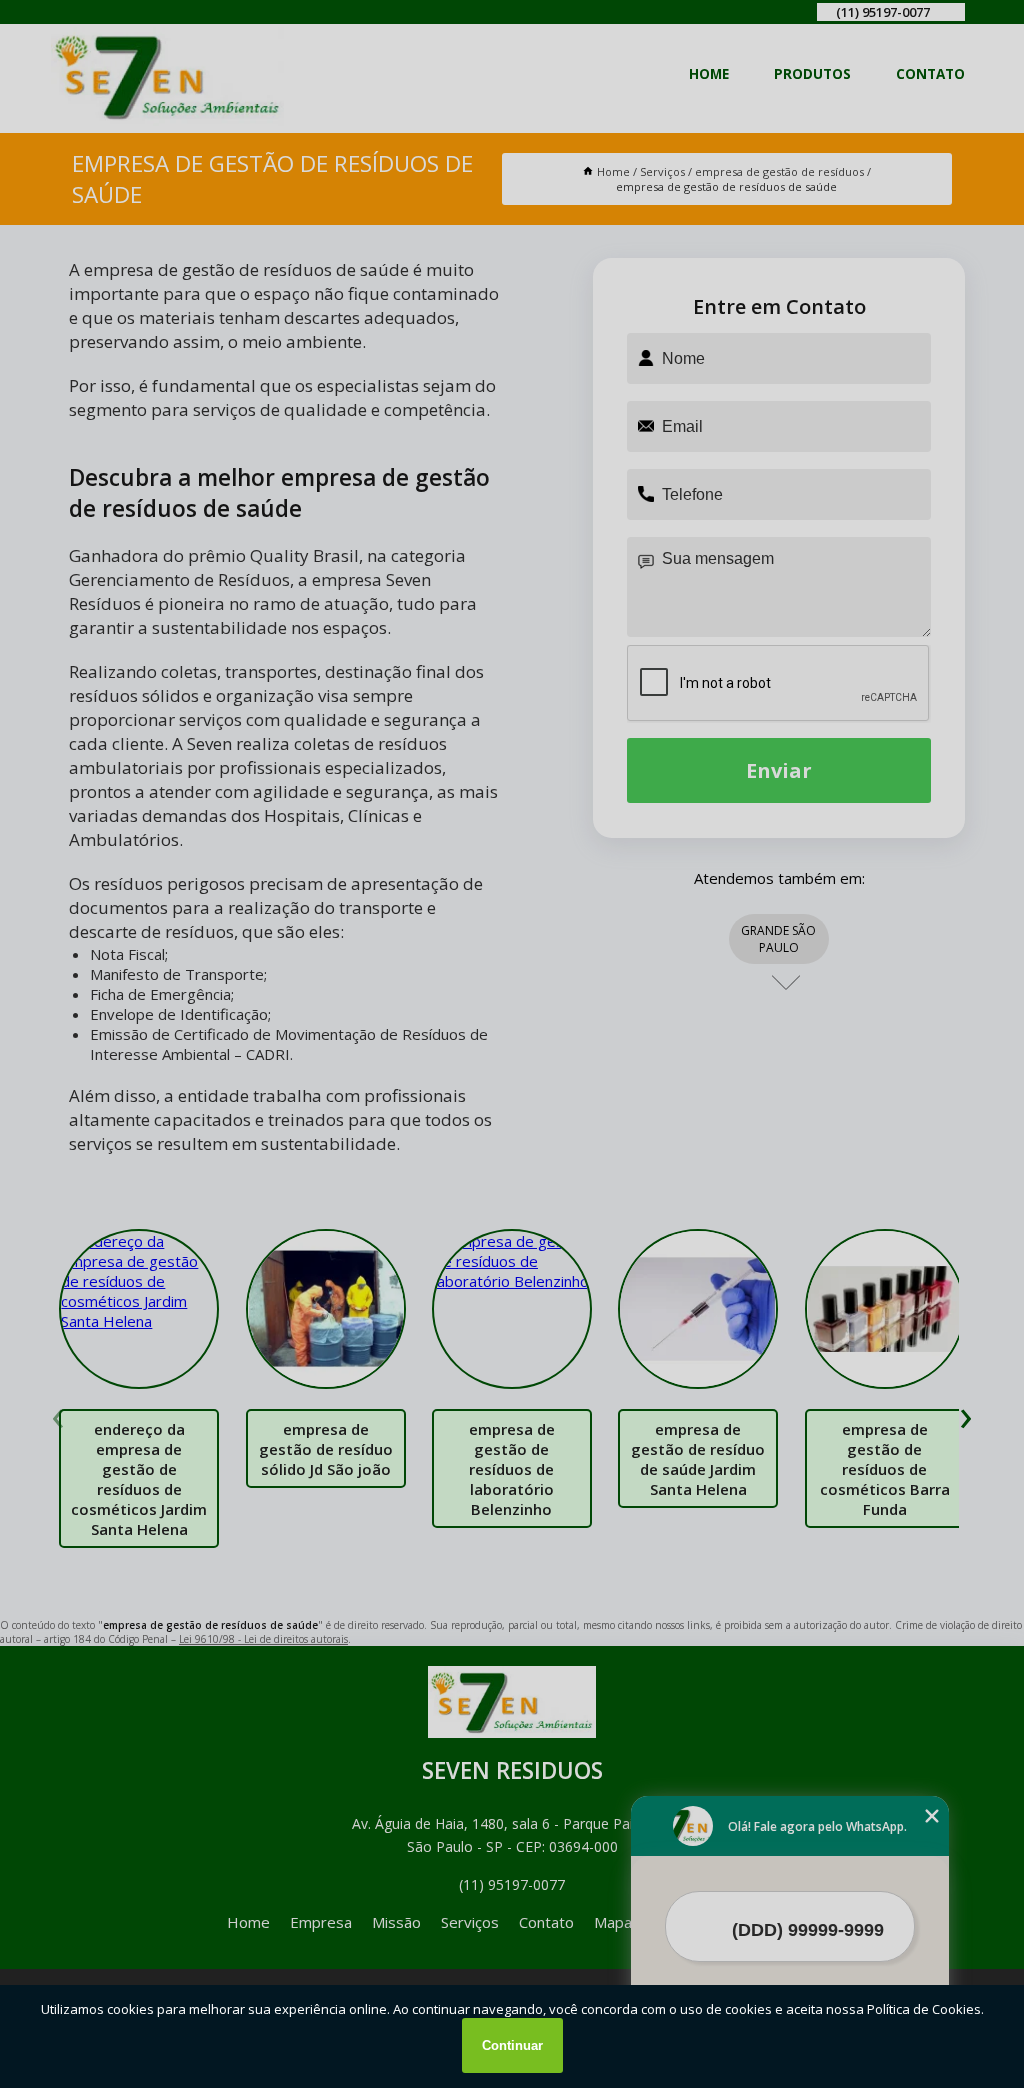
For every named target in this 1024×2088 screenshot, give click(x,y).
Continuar (512, 2045)
